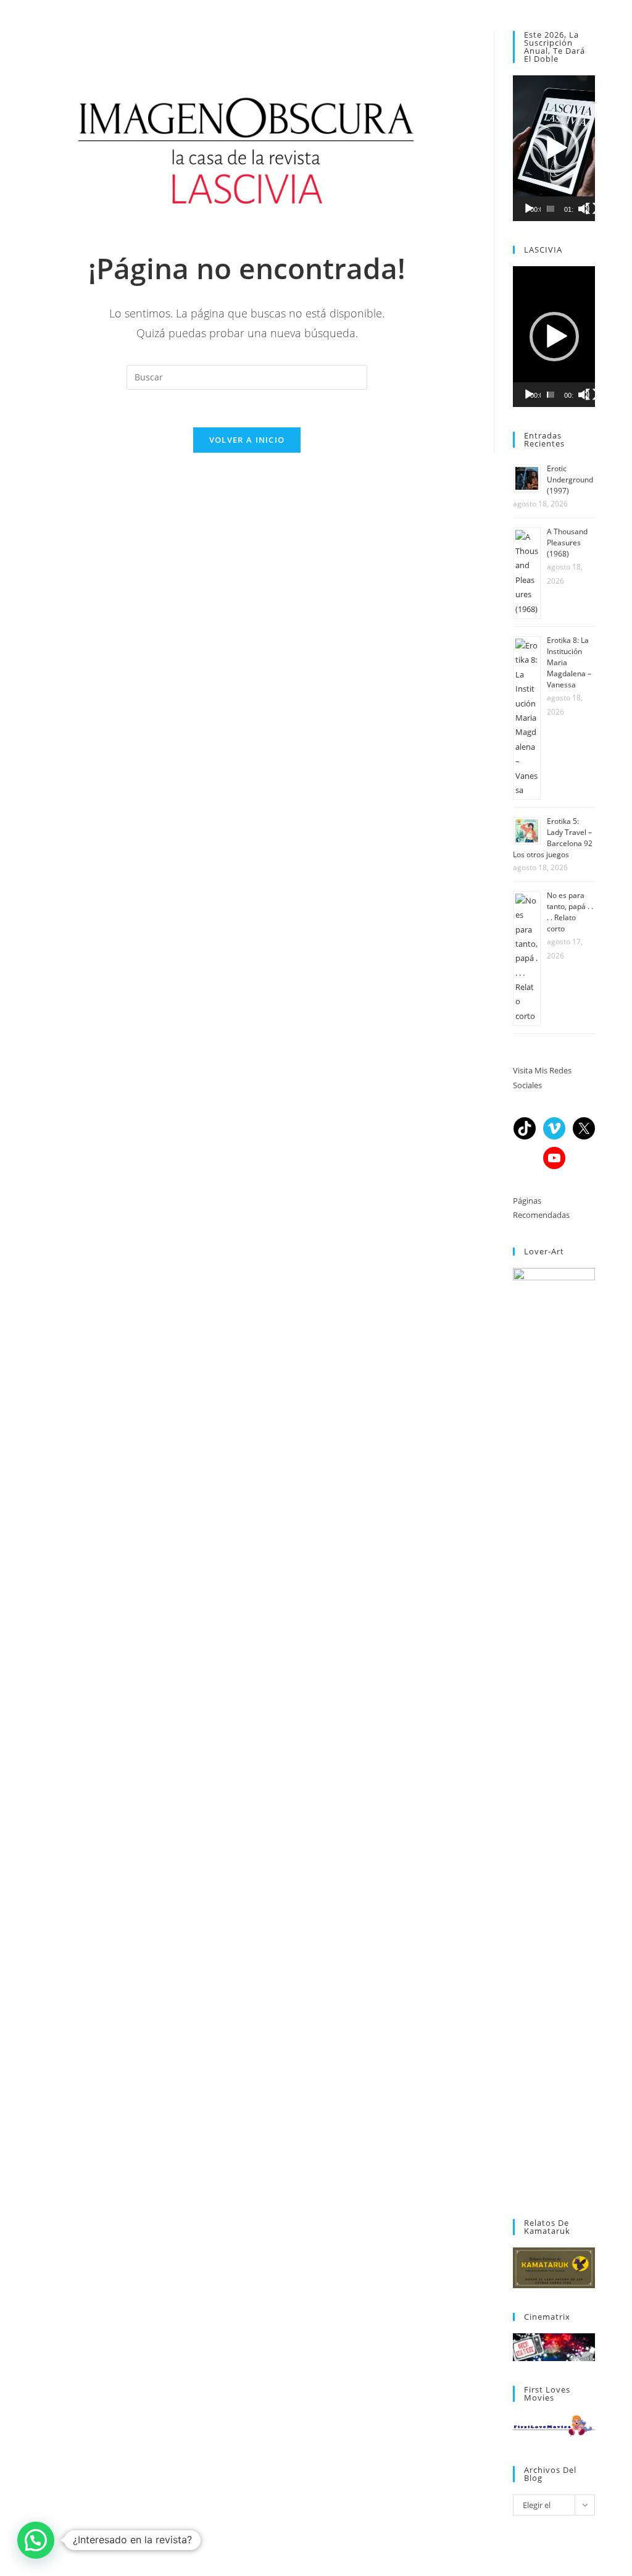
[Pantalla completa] (591, 209)
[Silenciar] (584, 209)
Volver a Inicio (247, 440)
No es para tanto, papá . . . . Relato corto (570, 912)
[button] (554, 148)
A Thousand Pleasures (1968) (567, 543)
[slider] (551, 209)
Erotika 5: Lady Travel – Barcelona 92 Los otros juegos (553, 838)
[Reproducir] (529, 209)
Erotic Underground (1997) (570, 480)
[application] (554, 148)
